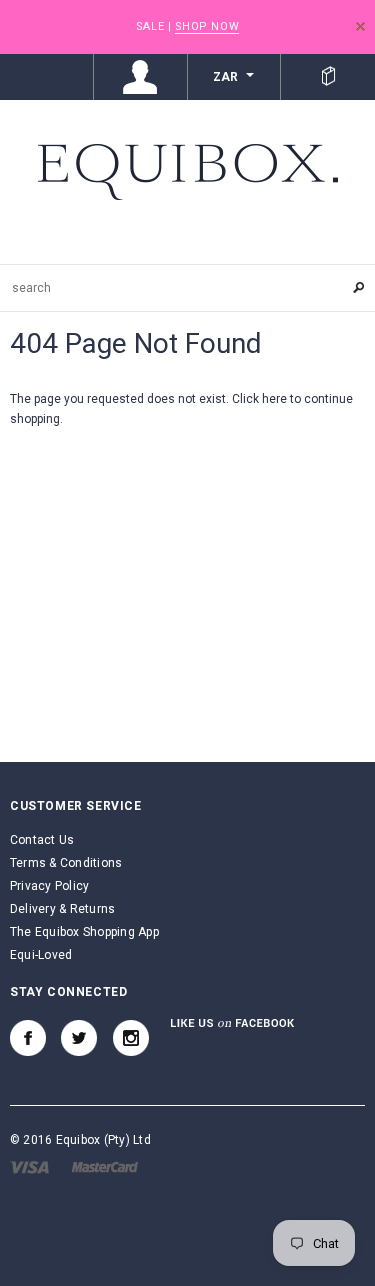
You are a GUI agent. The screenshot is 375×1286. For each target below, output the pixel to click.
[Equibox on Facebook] (28, 1038)
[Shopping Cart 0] (328, 77)
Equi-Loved (41, 955)
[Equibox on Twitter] (79, 1038)
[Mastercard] (105, 1166)
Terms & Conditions (66, 863)
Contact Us (42, 840)
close (360, 26)
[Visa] (29, 1166)
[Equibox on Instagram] (131, 1038)
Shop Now (207, 26)
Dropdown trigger (141, 77)
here (274, 399)
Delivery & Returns (62, 909)
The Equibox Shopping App (84, 932)
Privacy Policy (49, 886)
